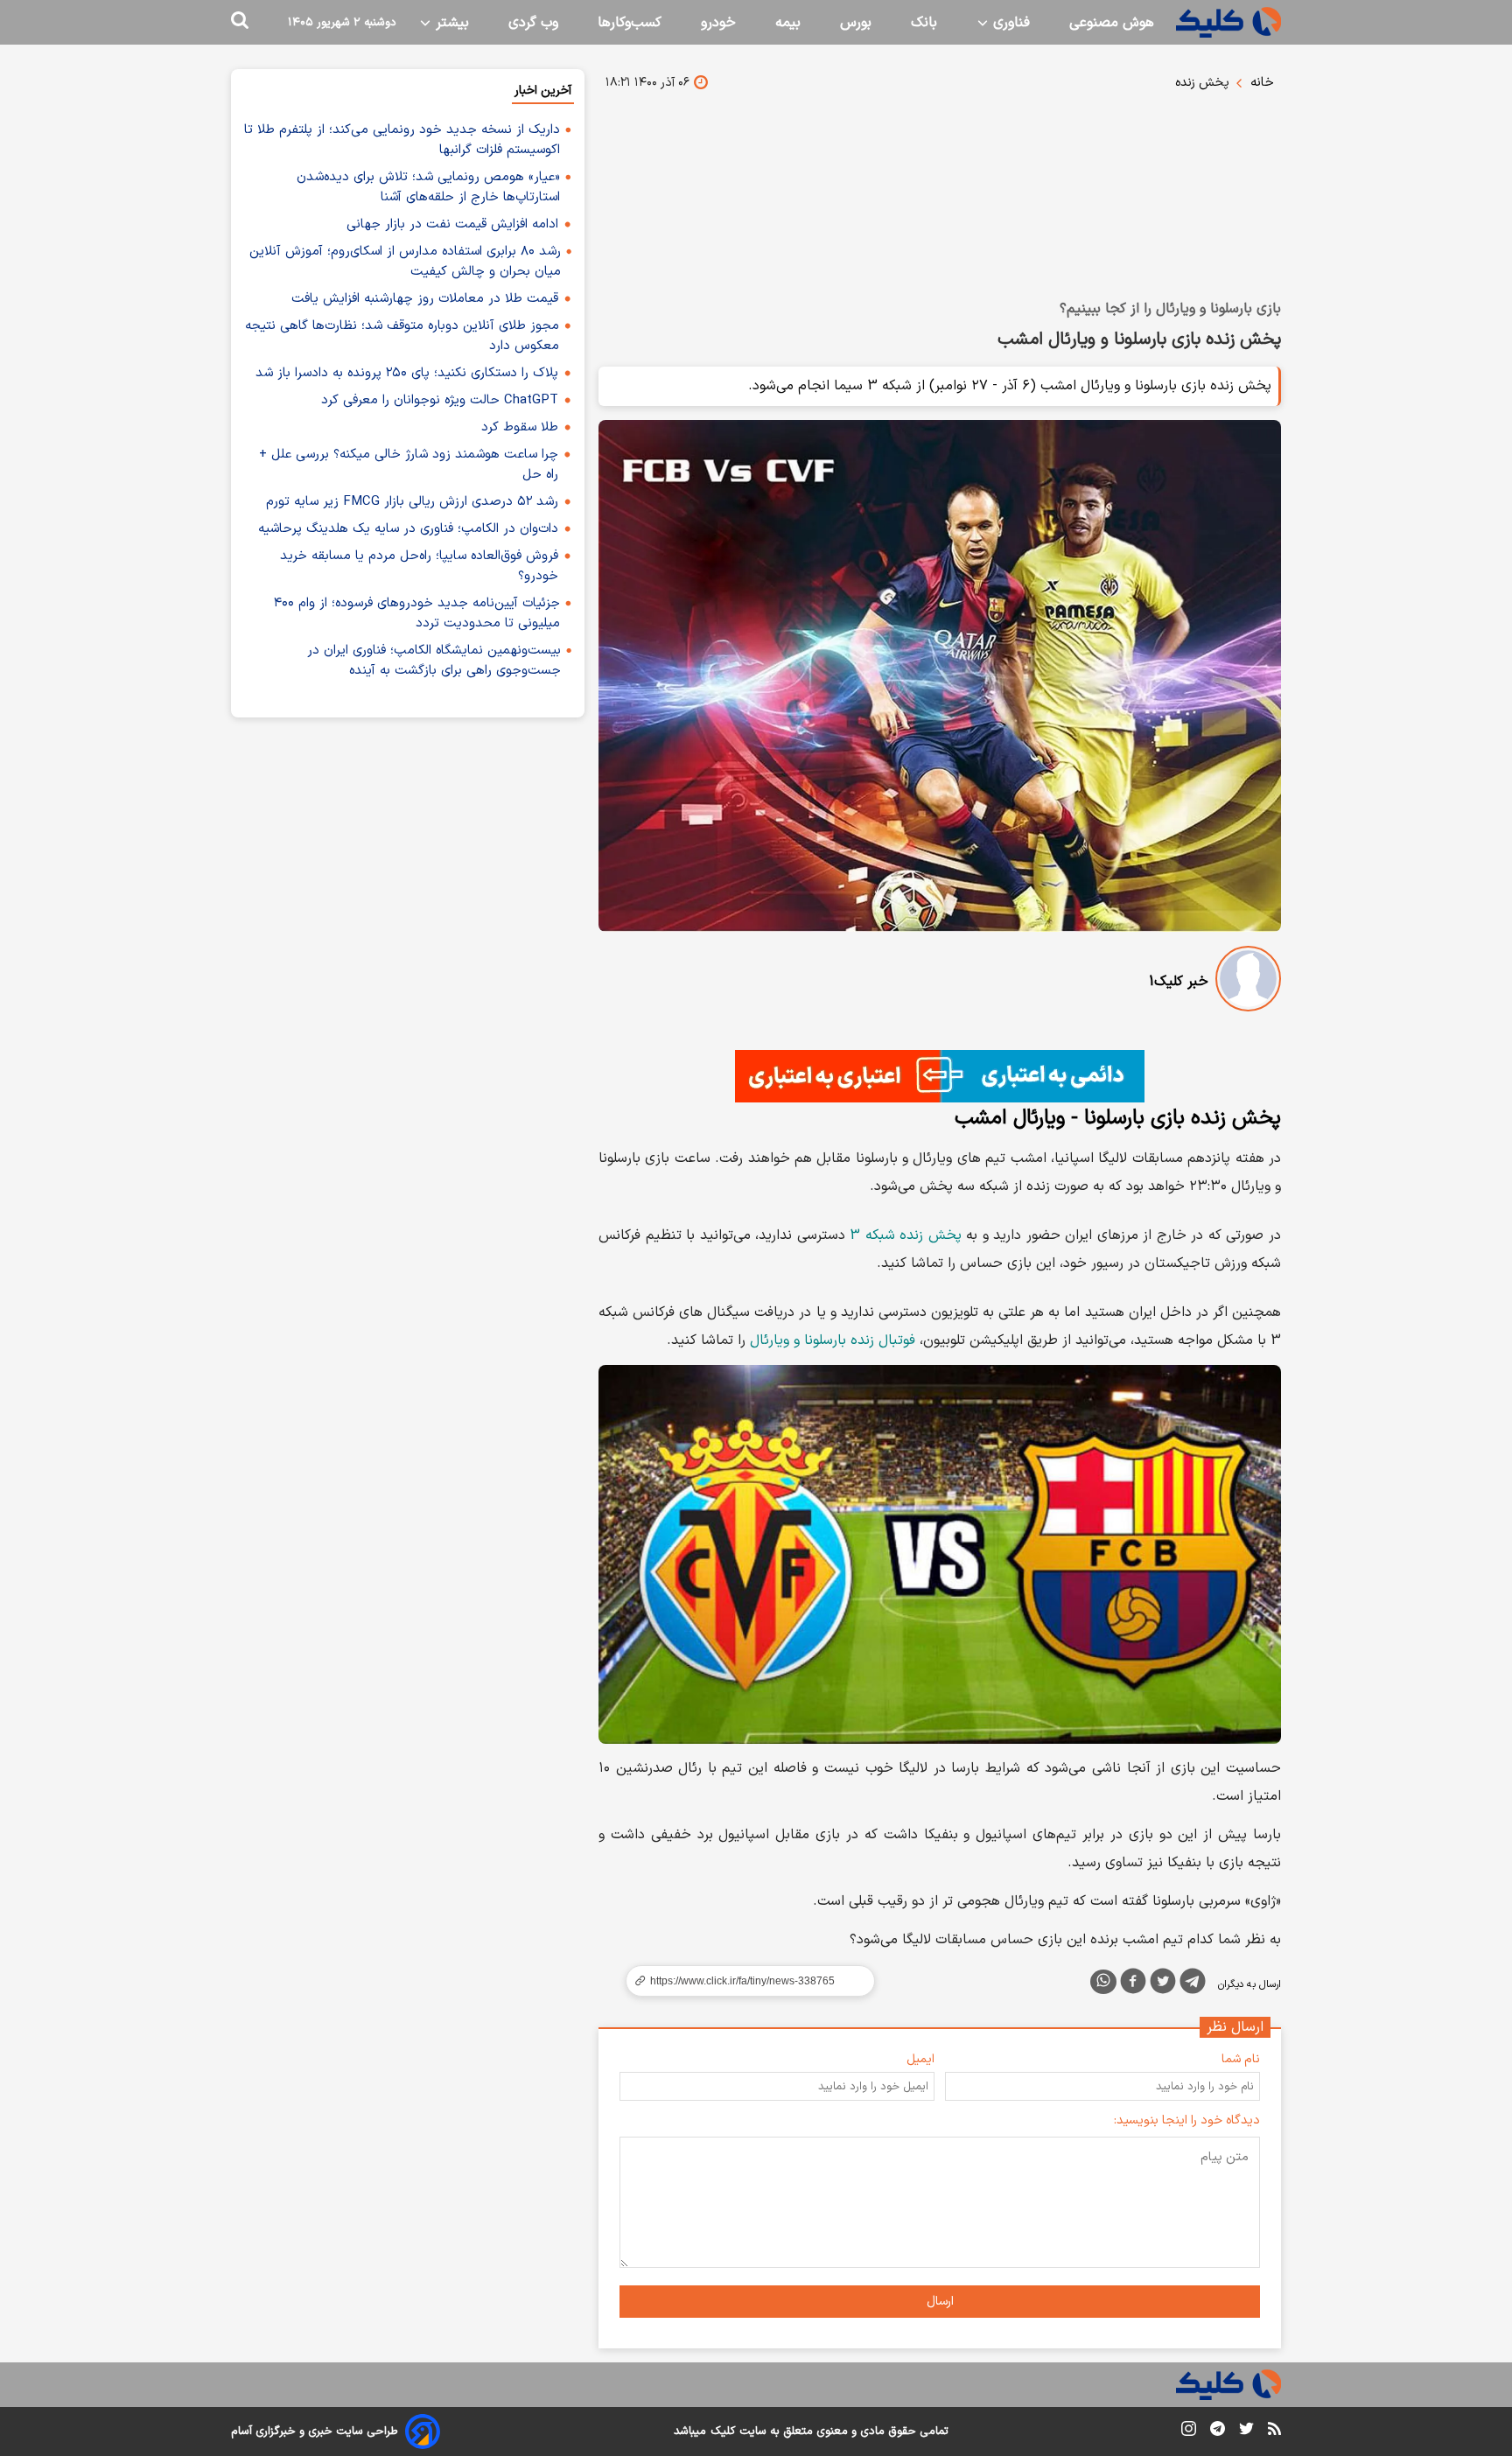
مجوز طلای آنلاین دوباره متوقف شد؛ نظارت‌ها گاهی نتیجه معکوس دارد (402, 336)
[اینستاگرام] (1189, 2432)
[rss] (1274, 2432)
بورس (856, 23)
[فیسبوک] (1133, 1984)
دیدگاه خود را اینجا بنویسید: (1187, 2120)
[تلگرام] (1193, 1984)
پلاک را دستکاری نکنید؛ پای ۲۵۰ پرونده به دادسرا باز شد (407, 373)
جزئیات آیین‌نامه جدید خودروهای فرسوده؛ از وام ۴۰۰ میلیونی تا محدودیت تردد (417, 613)
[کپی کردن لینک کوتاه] (743, 1981)
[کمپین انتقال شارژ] (940, 1076)
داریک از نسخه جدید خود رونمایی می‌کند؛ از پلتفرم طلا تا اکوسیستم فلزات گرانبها (402, 140)
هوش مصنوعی (1112, 23)
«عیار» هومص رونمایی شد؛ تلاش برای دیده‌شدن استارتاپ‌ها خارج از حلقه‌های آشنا (428, 187)
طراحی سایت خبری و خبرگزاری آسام (315, 2432)
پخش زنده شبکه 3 (906, 1235)
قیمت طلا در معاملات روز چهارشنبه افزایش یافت (425, 299)
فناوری (1009, 23)
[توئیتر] (1163, 1984)
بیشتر (450, 23)
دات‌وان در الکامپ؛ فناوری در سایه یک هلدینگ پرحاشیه (408, 529)
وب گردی (533, 23)
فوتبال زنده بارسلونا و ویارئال (833, 1340)
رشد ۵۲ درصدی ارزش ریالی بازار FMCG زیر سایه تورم (412, 502)
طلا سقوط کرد (520, 427)
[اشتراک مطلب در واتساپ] (1103, 1982)
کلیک (723, 2432)
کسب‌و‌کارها (630, 23)
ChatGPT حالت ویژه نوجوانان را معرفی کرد (440, 400)
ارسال (940, 2302)
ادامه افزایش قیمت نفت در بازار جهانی (452, 224)
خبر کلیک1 (1179, 982)
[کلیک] (1228, 22)
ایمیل (920, 2059)
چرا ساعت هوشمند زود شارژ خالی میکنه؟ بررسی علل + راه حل (409, 465)
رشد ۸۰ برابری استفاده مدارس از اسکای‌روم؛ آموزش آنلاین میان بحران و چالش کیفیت (405, 262)
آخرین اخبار (543, 91)
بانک (924, 23)
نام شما (1241, 2059)
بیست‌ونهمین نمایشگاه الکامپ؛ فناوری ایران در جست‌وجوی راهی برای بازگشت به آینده (434, 661)
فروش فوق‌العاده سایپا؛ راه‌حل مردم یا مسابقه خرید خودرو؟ (419, 566)
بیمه (788, 23)
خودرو (718, 23)
